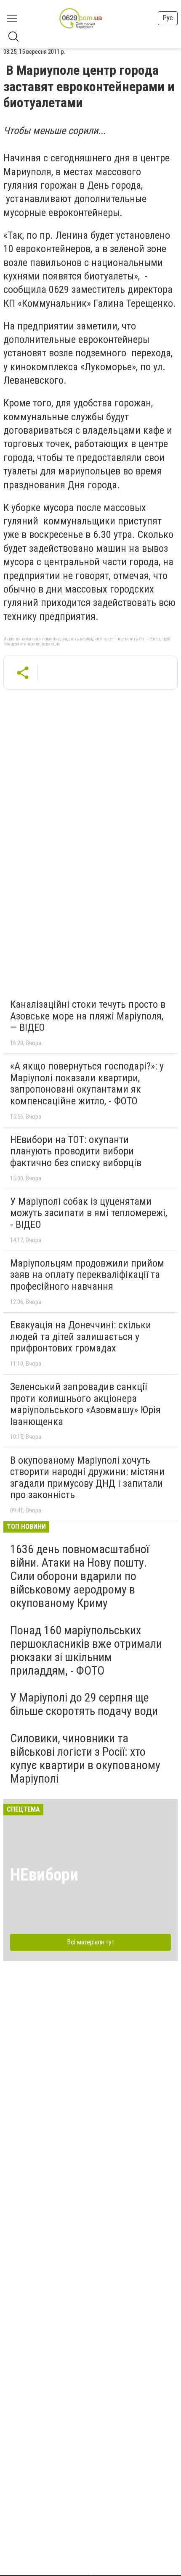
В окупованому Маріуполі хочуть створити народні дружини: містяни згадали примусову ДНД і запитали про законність (87, 1478)
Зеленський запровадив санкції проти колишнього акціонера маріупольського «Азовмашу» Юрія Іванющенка (85, 1404)
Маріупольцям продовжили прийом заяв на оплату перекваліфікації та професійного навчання (87, 1275)
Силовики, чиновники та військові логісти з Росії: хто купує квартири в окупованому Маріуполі (85, 1759)
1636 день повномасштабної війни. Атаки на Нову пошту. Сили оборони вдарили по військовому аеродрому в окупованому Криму (80, 1576)
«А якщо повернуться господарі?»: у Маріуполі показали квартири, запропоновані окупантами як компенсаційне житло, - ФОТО (87, 1084)
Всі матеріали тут (91, 1942)
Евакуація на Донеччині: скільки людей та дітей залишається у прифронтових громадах (81, 1337)
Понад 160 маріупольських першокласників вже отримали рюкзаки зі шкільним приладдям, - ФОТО (86, 1651)
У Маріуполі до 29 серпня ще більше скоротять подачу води (84, 1704)
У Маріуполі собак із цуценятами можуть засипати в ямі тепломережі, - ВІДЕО (89, 1213)
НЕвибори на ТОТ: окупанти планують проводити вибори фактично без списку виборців (76, 1151)
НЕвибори (44, 1875)
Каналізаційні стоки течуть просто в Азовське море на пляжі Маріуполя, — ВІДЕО (88, 1016)
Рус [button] (168, 18)
